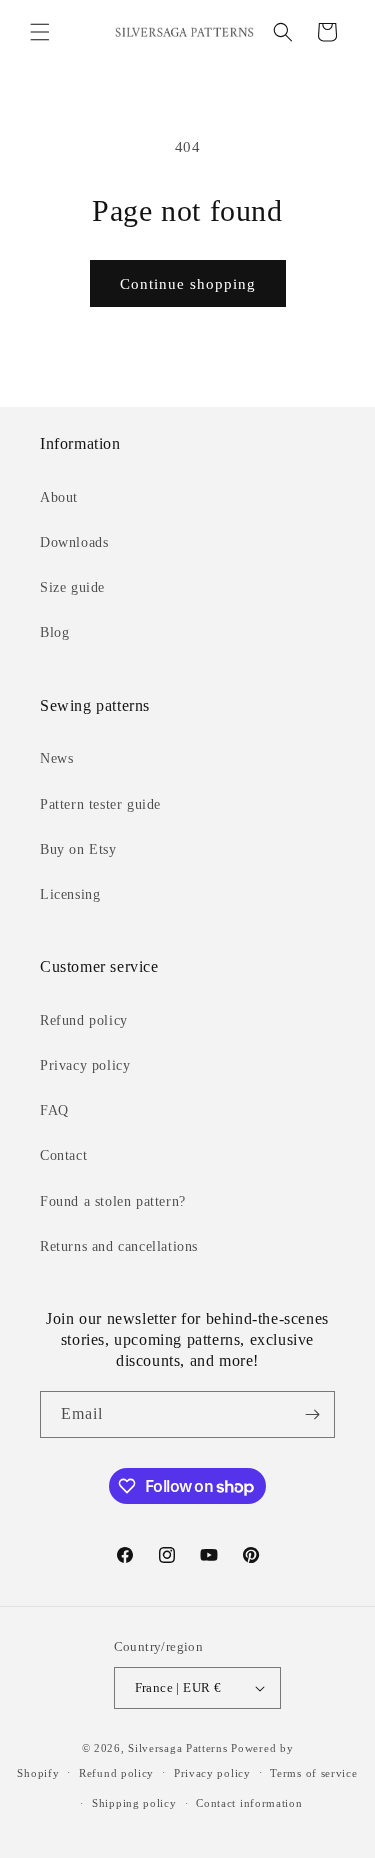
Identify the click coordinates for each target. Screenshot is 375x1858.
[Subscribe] (312, 1414)
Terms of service (313, 1773)
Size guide (72, 587)
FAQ (54, 1110)
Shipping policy (134, 1803)
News (56, 758)
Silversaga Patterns (177, 1748)
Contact (63, 1155)
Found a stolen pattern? (113, 1201)
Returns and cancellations (119, 1246)
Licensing (70, 894)
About (59, 497)
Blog (54, 632)
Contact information (249, 1803)
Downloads (74, 542)
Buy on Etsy (78, 849)
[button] (40, 32)
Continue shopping (188, 284)
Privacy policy (85, 1065)
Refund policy (84, 1020)
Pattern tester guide (100, 804)
